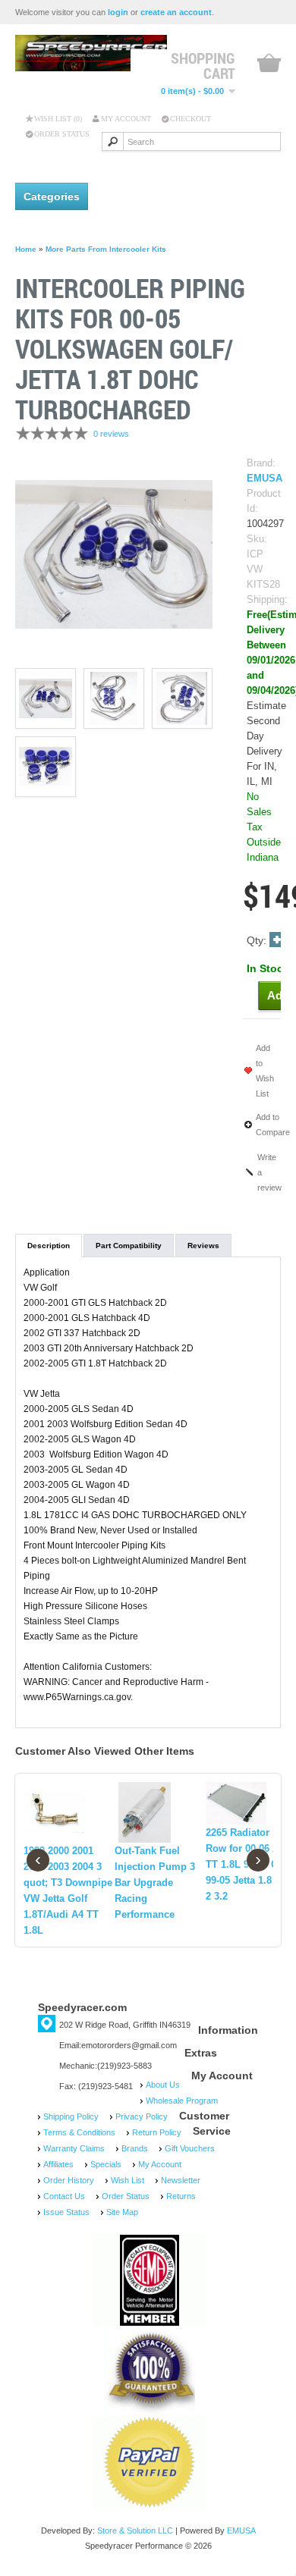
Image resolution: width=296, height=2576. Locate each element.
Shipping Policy (71, 2116)
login (118, 12)
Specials (106, 2164)
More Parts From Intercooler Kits (106, 249)
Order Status (62, 134)
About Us (163, 2085)
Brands (135, 2148)
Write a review (269, 1172)
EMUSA (265, 478)
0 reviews (111, 434)
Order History (69, 2180)
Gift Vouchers (190, 2148)
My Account (126, 119)
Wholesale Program (182, 2101)
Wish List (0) (58, 119)
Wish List (128, 2180)
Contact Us (64, 2196)
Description (49, 1246)
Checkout (191, 119)
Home (26, 249)
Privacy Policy (142, 2116)
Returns (181, 2196)
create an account (176, 12)
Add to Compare (273, 1125)
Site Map (122, 2212)
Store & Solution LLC (135, 2531)
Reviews (203, 1246)
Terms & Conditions (79, 2132)
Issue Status (66, 2212)
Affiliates (58, 2164)
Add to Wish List (265, 1071)
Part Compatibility (129, 1246)
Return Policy (157, 2132)
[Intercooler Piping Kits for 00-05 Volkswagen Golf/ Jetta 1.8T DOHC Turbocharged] (114, 553)
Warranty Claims (74, 2148)
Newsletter (181, 2180)
